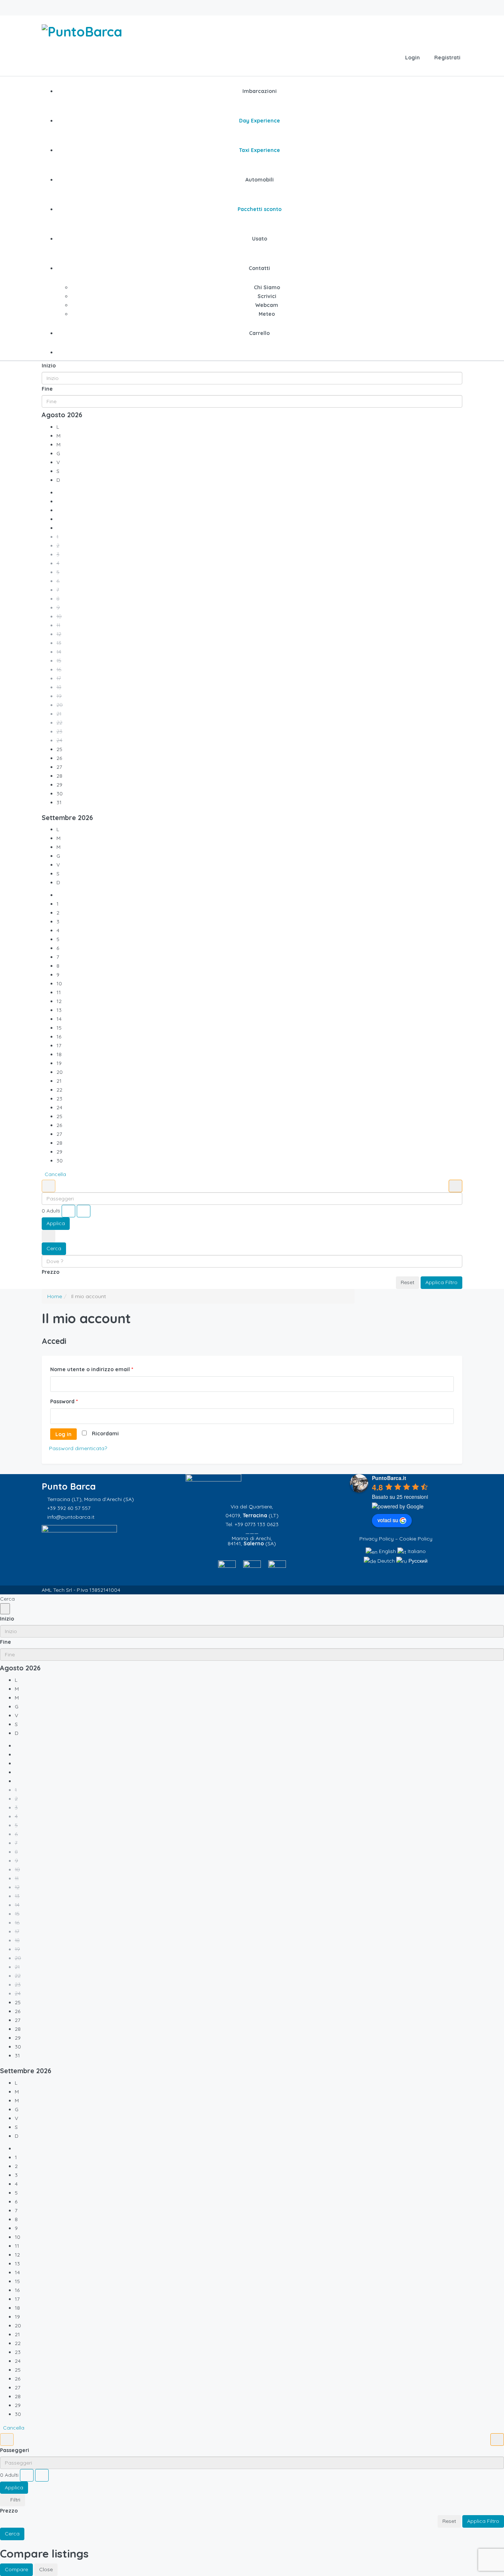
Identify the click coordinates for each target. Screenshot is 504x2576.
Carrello (259, 333)
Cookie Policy (416, 1539)
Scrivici (267, 296)
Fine (47, 389)
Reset (408, 1282)
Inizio (49, 366)
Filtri (15, 2500)
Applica (56, 1223)
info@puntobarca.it (71, 1517)
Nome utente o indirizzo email (92, 1369)
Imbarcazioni (260, 91)
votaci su (388, 1520)
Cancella (55, 1174)
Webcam (267, 305)
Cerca (54, 1248)
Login (412, 58)
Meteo (267, 314)
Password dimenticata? (78, 1448)
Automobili (260, 180)
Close (46, 2569)
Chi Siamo (267, 287)
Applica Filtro (441, 1282)
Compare (16, 2569)
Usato (260, 239)
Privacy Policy (377, 1539)
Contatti (259, 268)
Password (64, 1401)
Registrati (447, 58)
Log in (63, 1434)
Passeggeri (15, 2450)
